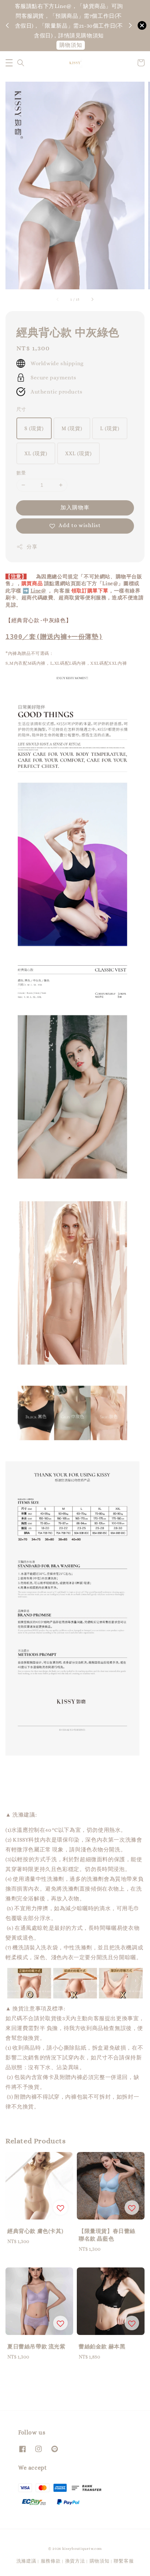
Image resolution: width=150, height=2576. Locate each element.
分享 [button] (32, 547)
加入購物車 (75, 508)
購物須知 (71, 45)
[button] (9, 63)
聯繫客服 (124, 2561)
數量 (21, 473)
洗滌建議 (26, 2561)
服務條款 (51, 2561)
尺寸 (21, 409)
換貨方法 (75, 2561)
